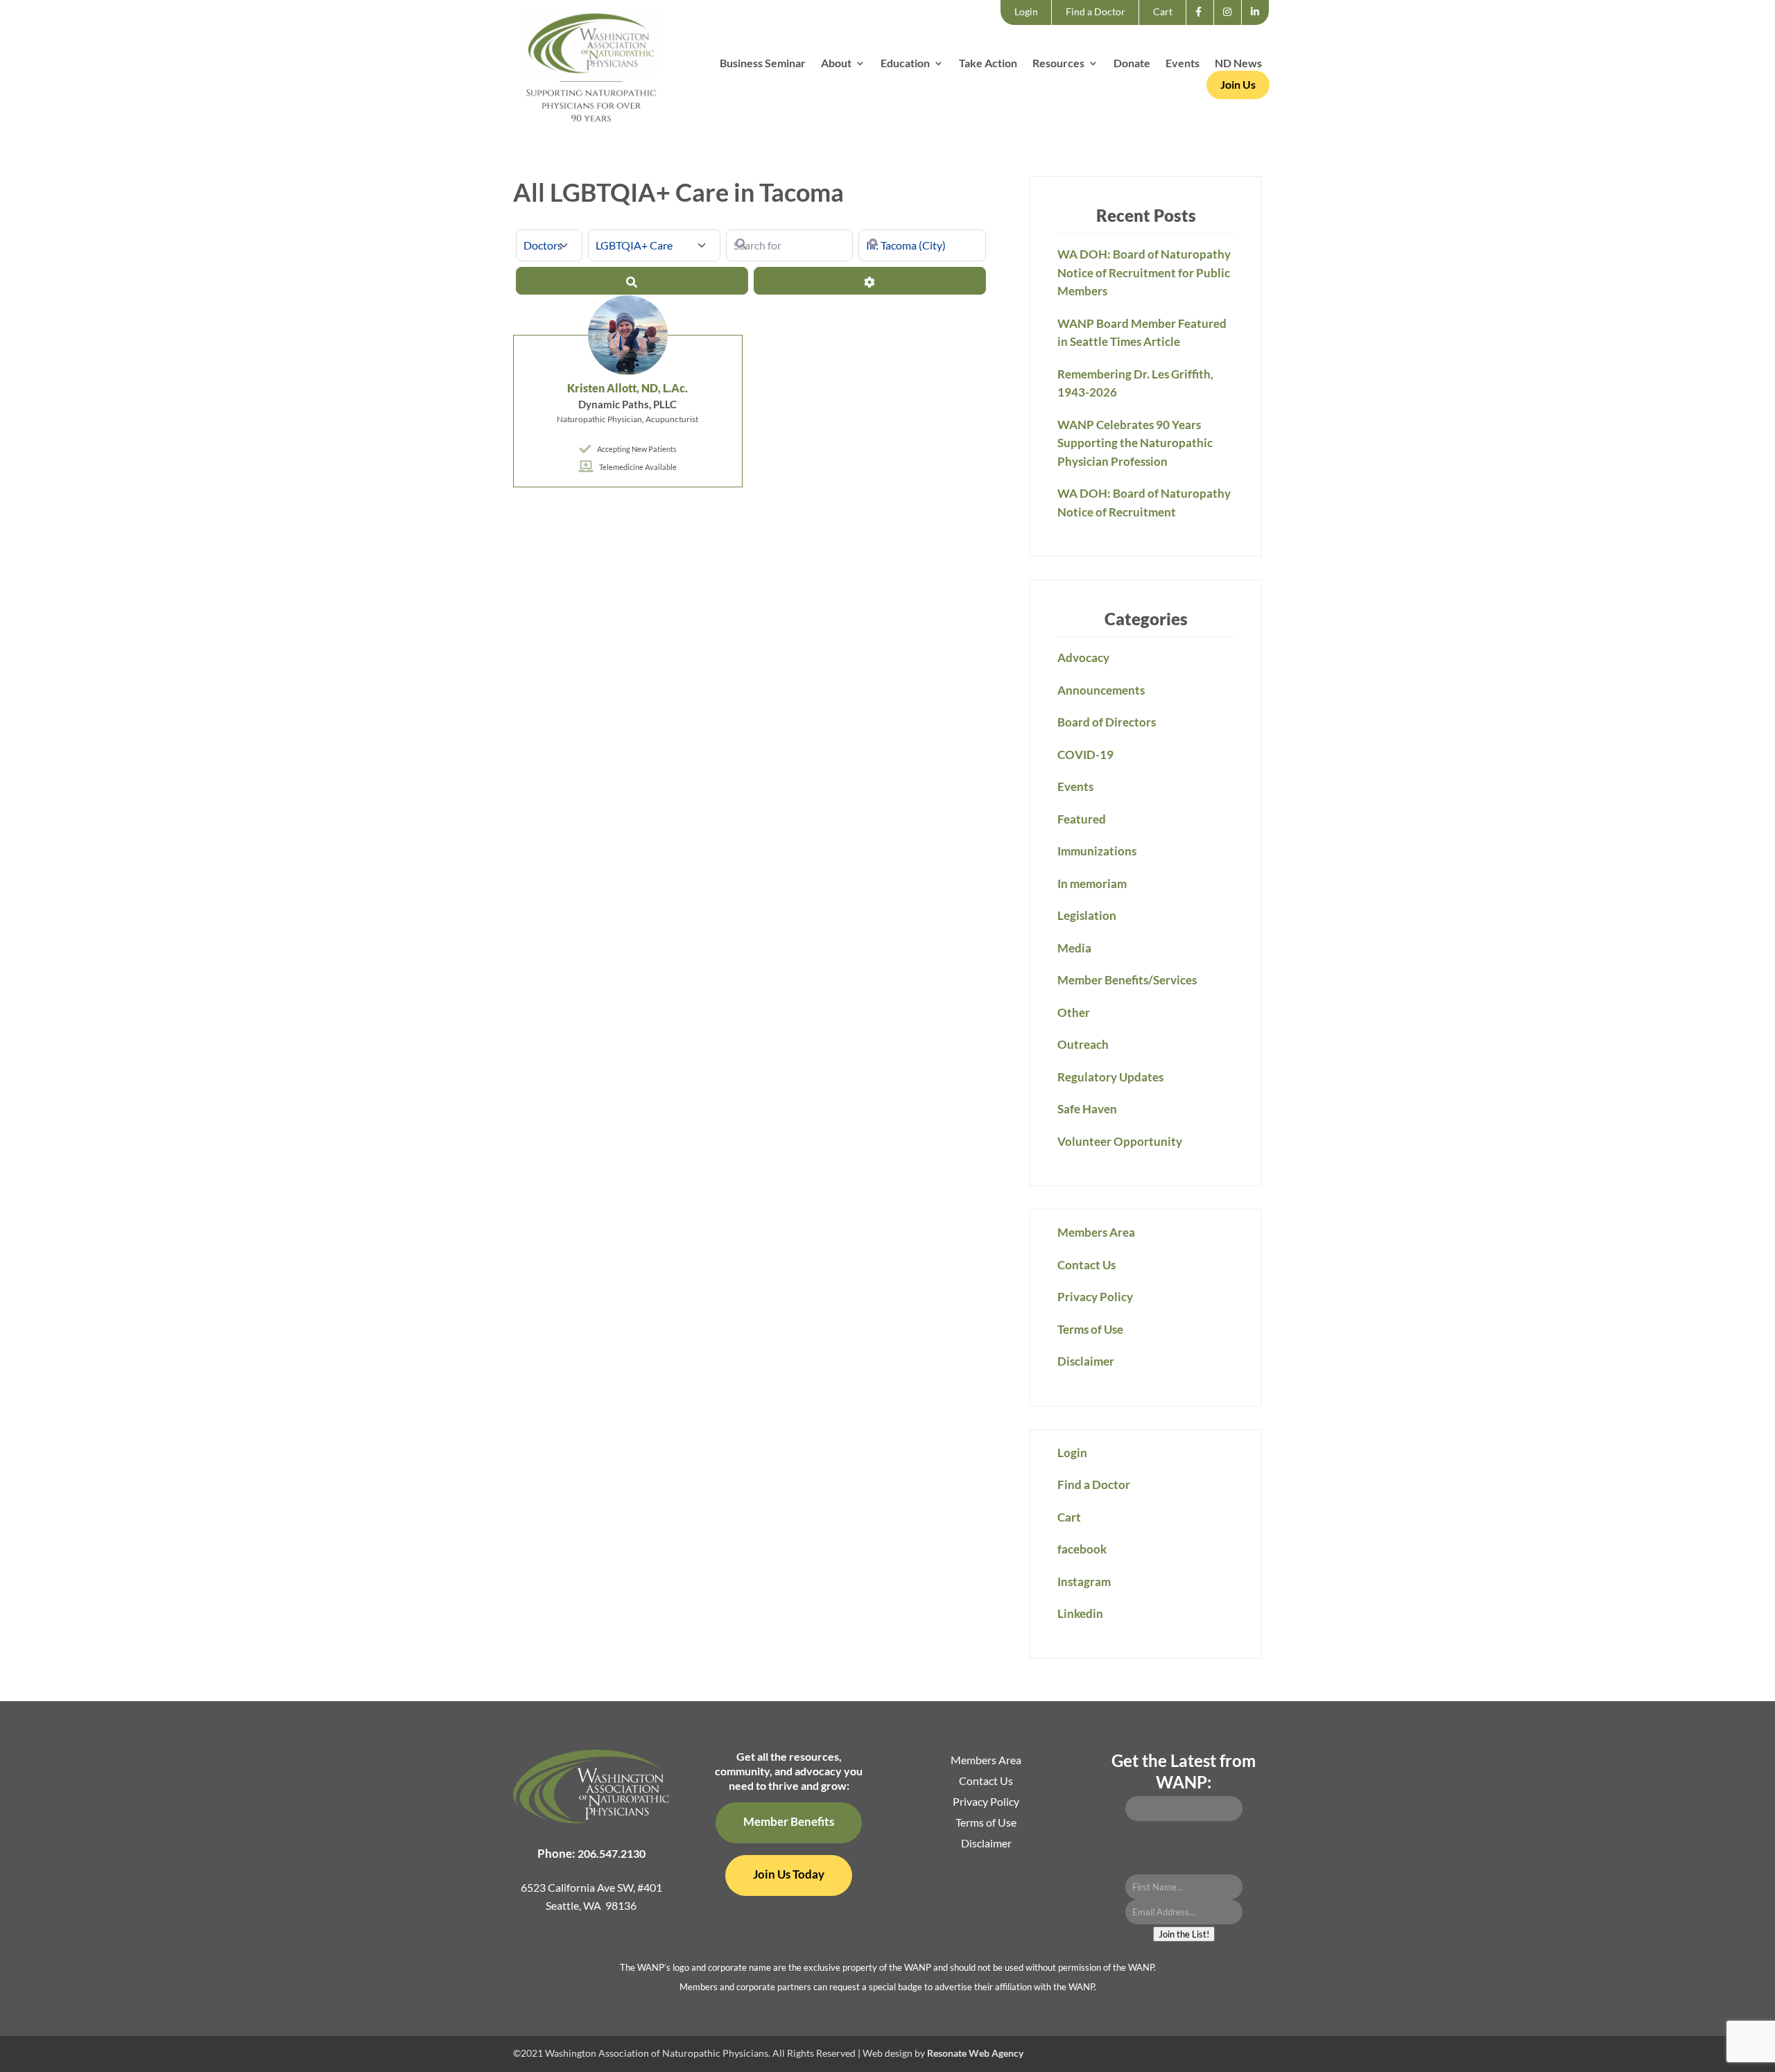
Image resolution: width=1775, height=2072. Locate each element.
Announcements (1101, 690)
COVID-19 (1085, 755)
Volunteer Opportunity (1120, 1141)
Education (905, 64)
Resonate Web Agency (975, 2053)
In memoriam (1092, 883)
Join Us (1238, 84)
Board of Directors (1107, 722)
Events (1183, 64)
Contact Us (1086, 1265)
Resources (1058, 64)
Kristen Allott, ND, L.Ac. (627, 388)
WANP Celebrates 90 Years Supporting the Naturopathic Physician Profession (1135, 443)
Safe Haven (1087, 1109)
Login (1026, 11)
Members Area (1096, 1232)
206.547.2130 (612, 1853)
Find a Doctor (1096, 11)
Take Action (988, 64)
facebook (1203, 24)
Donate (1132, 64)
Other (1074, 1012)
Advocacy (1083, 658)
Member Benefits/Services (1127, 980)
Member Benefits (789, 1821)
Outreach (1083, 1044)
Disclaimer (1086, 1361)
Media (1074, 948)
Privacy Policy (1095, 1297)
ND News (1238, 64)
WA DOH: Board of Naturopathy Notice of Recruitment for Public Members (1144, 272)
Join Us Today (789, 1874)
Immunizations (1097, 851)
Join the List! (1184, 1934)
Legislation (1087, 915)
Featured (1082, 819)
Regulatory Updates (1110, 1077)
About (836, 64)
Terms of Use (1090, 1329)
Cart (1163, 11)
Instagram (1232, 24)
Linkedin (1259, 24)
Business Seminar (763, 64)
